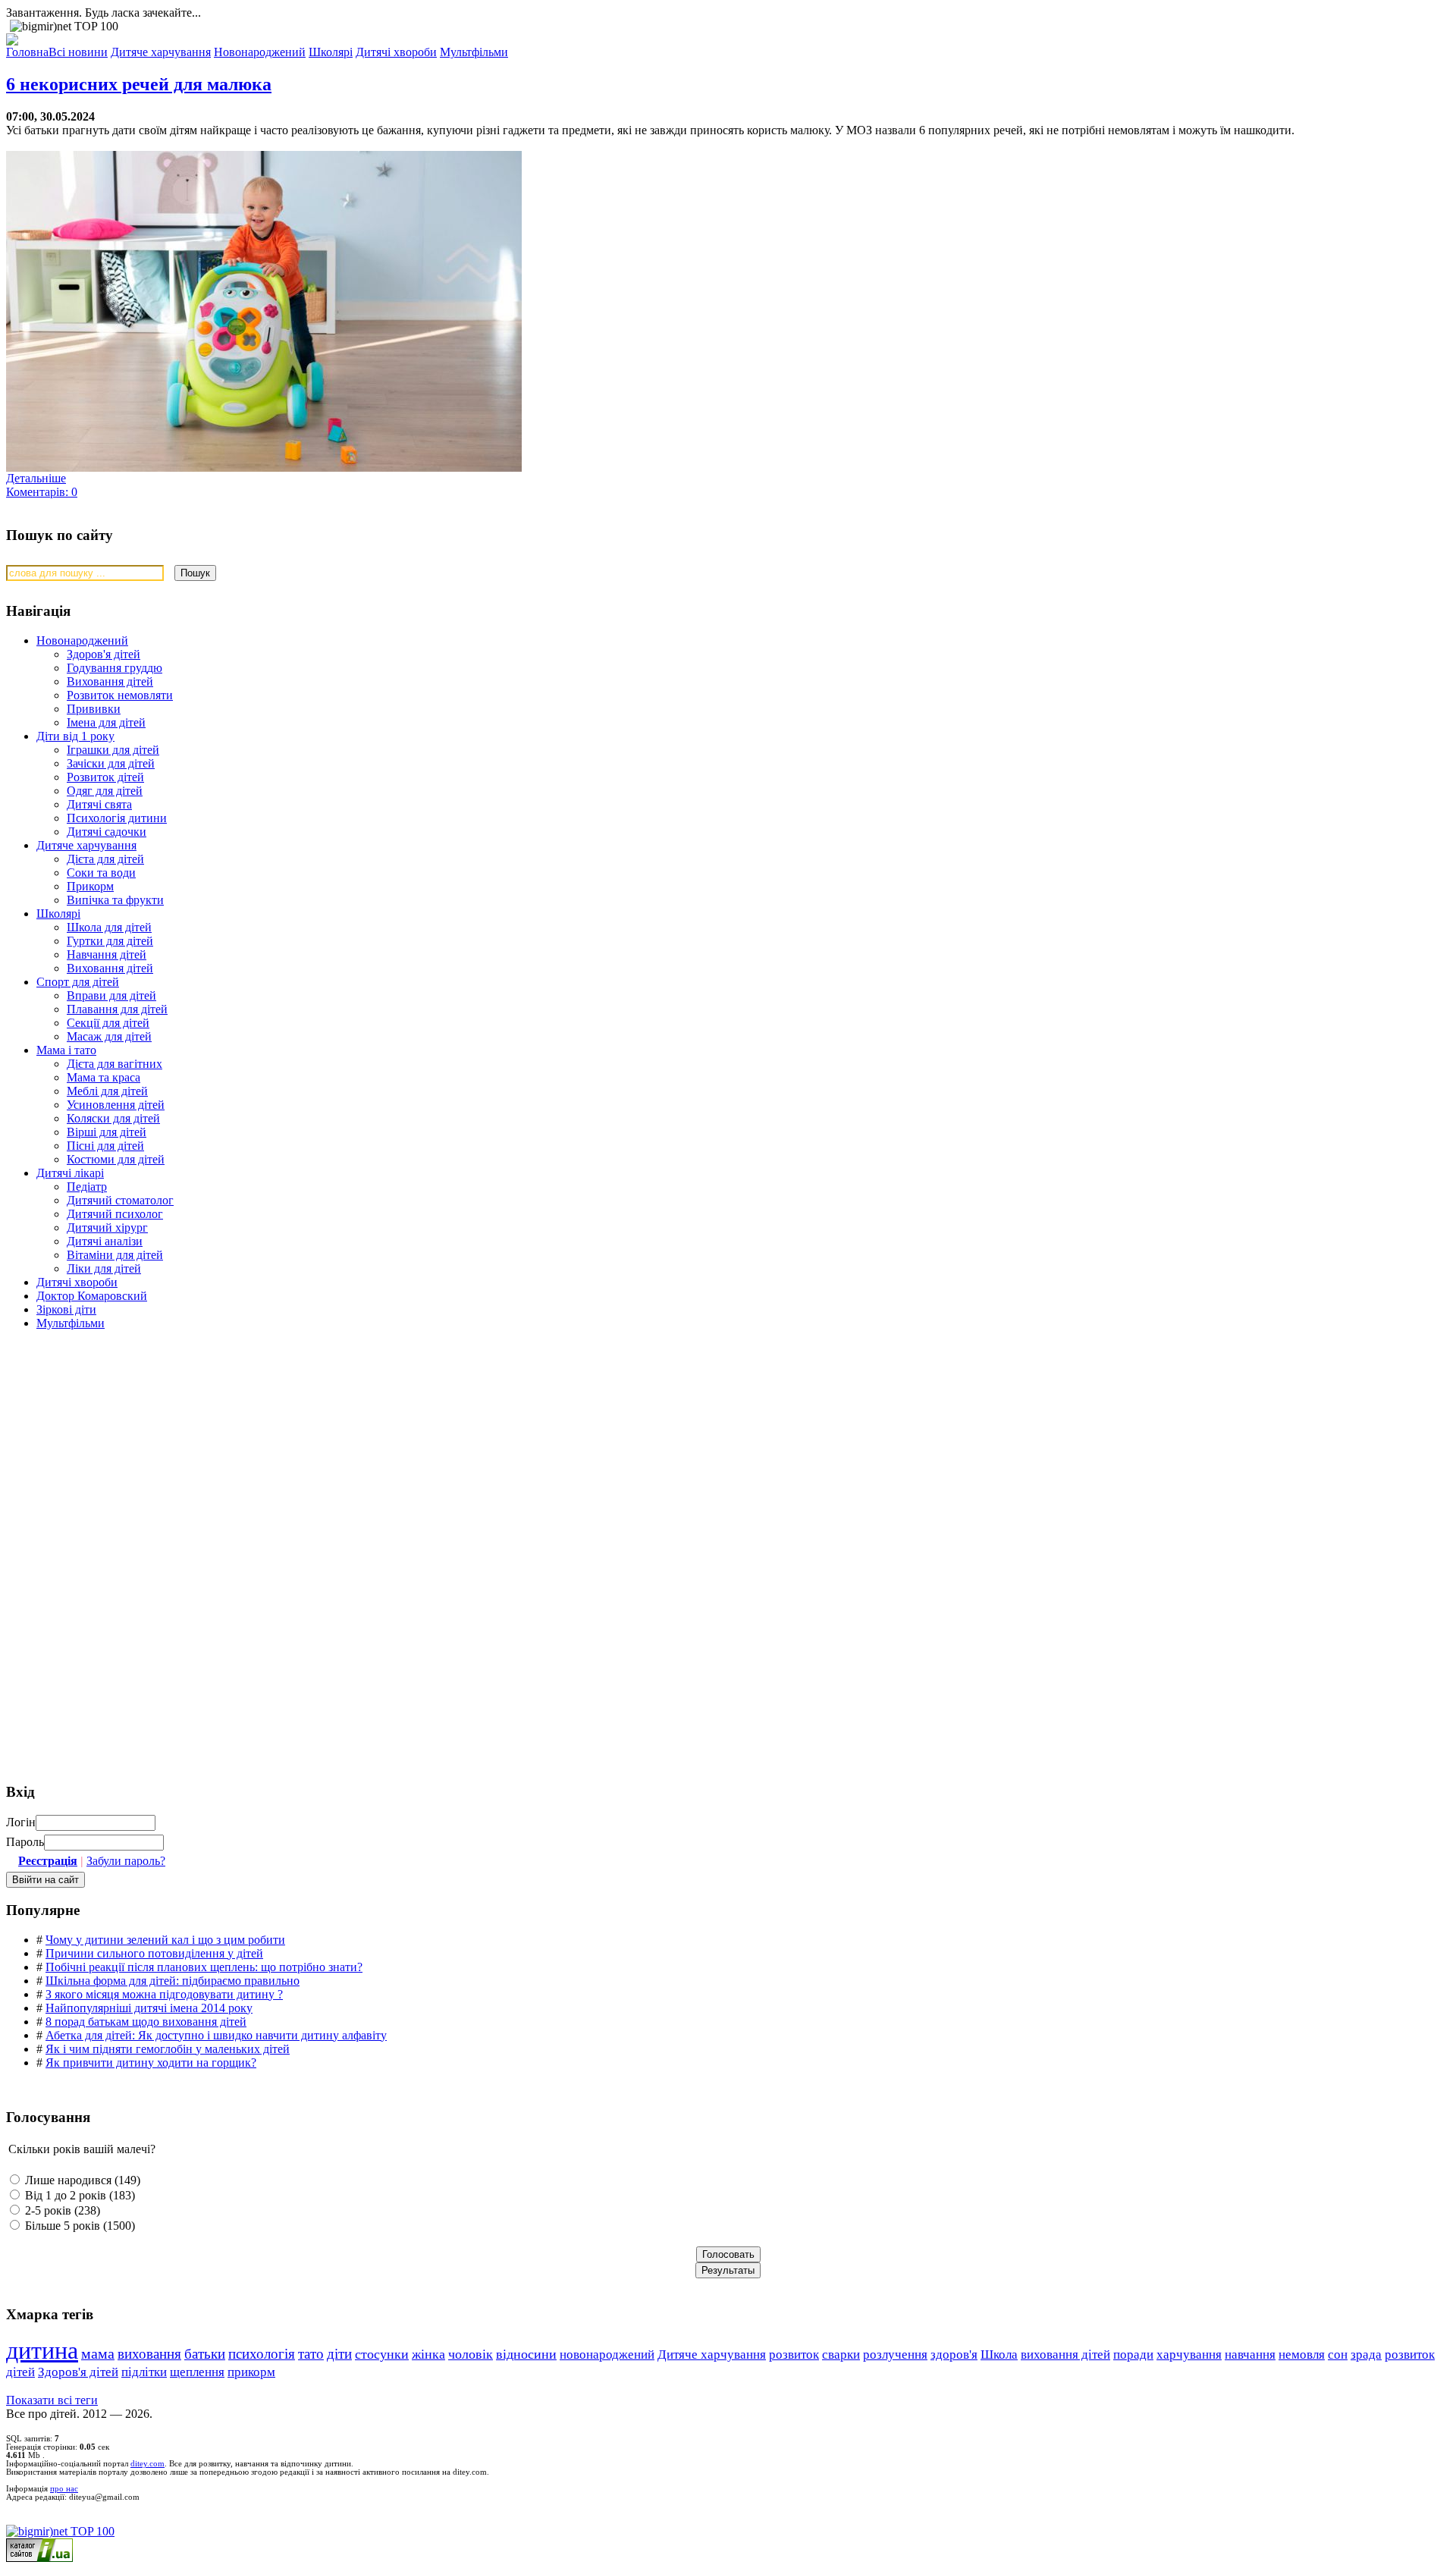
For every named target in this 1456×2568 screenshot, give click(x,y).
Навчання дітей (107, 954)
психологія (262, 2354)
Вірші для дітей (107, 1132)
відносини (526, 2354)
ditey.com (147, 2464)
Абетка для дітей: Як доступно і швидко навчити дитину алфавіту (216, 2035)
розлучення (895, 2355)
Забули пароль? (126, 1861)
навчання (1250, 2355)
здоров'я (954, 2355)
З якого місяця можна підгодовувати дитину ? (164, 1994)
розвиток (794, 2355)
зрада (1366, 2355)
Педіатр (87, 1187)
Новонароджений (82, 640)
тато (311, 2354)
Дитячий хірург (107, 1227)
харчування (1189, 2355)
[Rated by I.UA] (39, 2558)
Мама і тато (66, 1050)
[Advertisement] (120, 1451)
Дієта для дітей (105, 859)
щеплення (197, 2372)
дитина (42, 2350)
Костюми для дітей (116, 1159)
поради (1133, 2355)
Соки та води (101, 873)
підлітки (144, 2372)
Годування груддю (115, 668)
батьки (205, 2354)
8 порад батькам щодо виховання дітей (146, 2022)
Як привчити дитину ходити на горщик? (151, 2063)
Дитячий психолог (115, 1214)
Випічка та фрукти (115, 900)
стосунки (382, 2354)
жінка (428, 2354)
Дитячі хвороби (77, 1282)
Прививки (94, 709)
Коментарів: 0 (42, 492)
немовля (1302, 2355)
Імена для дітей (106, 722)
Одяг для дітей (105, 791)
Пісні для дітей (105, 1146)
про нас (64, 2489)
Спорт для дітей (78, 982)
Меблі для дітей (107, 1091)
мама (98, 2354)
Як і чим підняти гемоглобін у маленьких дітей (168, 2049)
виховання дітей (1065, 2355)
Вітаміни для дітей (115, 1255)
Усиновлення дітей (116, 1105)
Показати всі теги (52, 2400)
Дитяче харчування (86, 845)
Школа (999, 2355)
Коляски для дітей (113, 1118)
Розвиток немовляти (120, 695)
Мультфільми (71, 1323)
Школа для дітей (109, 927)
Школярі (58, 914)
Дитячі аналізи (105, 1241)
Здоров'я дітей (104, 654)
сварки (841, 2355)
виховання (149, 2354)
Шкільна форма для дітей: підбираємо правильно (173, 1981)
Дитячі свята (99, 804)
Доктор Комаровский (92, 1296)
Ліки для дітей (104, 1268)
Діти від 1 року (75, 736)
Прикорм (90, 886)
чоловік (471, 2354)
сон (1338, 2355)
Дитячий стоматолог (120, 1200)
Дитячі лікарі (70, 1173)
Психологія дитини (117, 818)
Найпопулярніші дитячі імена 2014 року (149, 2008)
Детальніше (36, 478)
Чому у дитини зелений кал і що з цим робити (165, 1940)
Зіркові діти (66, 1309)
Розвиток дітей (105, 777)
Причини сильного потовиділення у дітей (154, 1953)
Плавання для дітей (117, 1009)
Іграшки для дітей (113, 750)
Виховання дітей (110, 681)
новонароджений (607, 2354)
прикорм (251, 2372)
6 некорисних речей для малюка (139, 84)
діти (339, 2354)
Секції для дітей (108, 1023)
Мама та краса (104, 1077)
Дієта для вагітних (115, 1064)
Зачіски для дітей (111, 763)
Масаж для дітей (109, 1036)
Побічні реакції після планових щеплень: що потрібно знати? (204, 1967)
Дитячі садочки (107, 832)
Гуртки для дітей (110, 941)
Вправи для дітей (111, 995)
